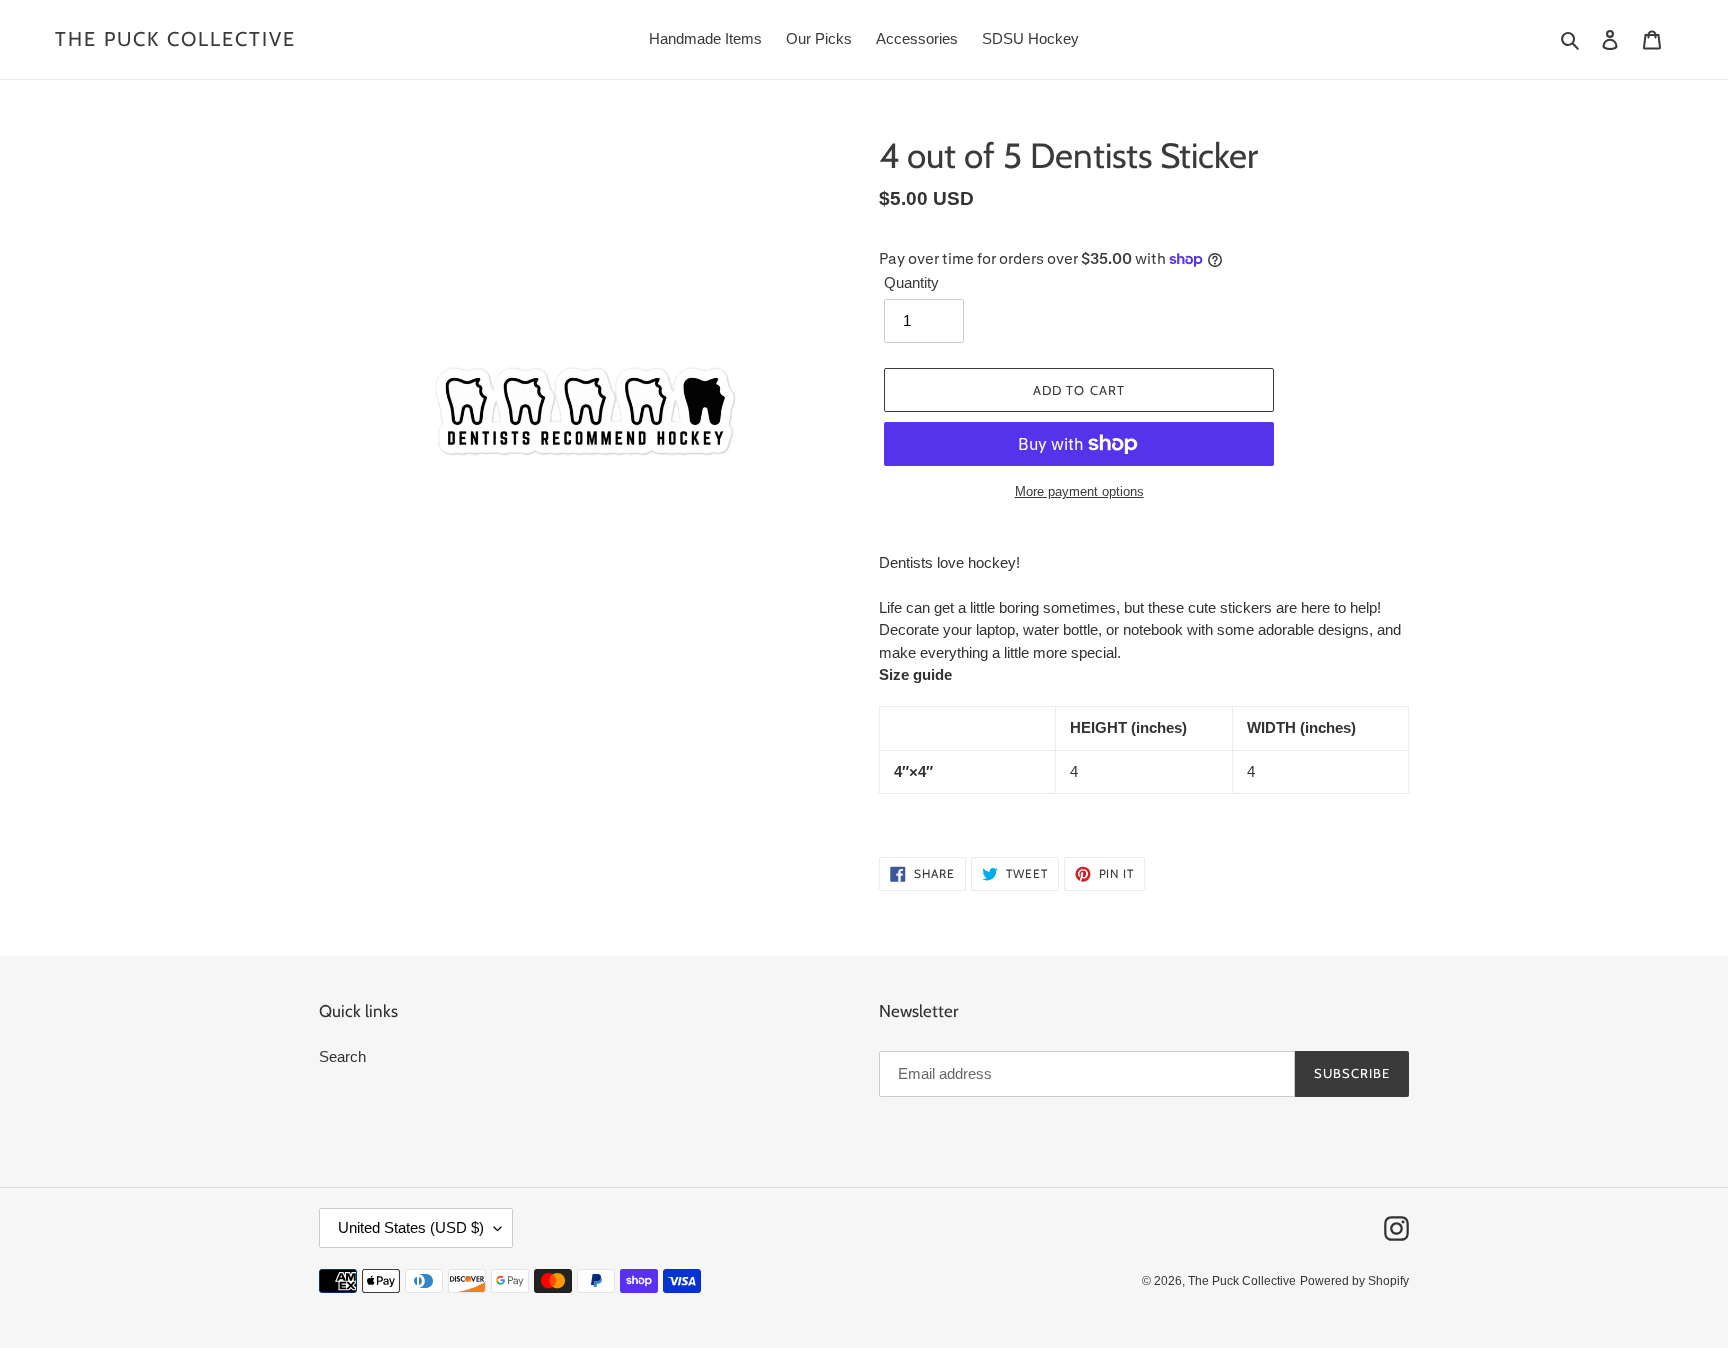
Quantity (911, 282)
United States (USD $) (411, 1227)
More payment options (1079, 491)
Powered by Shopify (1354, 1281)
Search (342, 1056)
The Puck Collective (175, 39)
